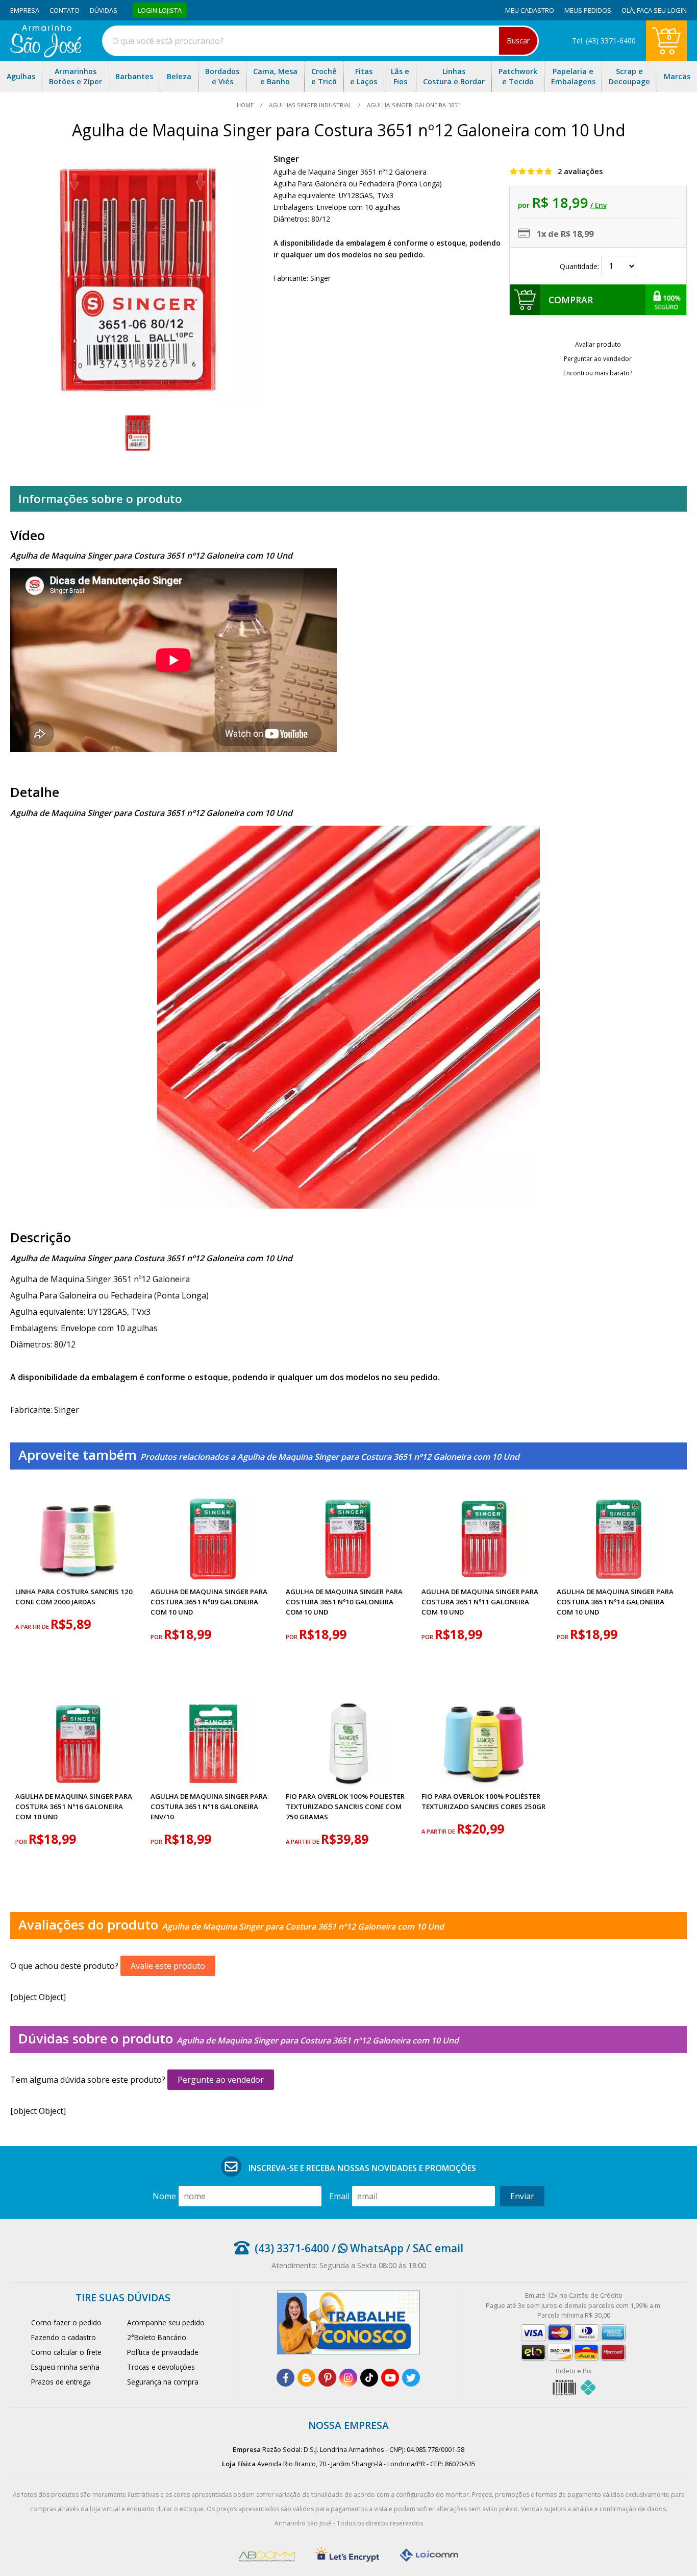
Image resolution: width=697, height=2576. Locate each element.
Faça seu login (662, 10)
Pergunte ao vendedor (221, 2080)
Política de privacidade (163, 2352)
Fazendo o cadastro (64, 2337)
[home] (46, 55)
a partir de (33, 1627)
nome (164, 2196)
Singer (286, 159)
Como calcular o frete (66, 2352)
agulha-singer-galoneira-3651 (413, 105)
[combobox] (320, 41)
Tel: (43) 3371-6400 (604, 41)
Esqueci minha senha (65, 2367)
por (157, 1637)
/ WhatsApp (366, 2248)
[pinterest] (327, 2378)
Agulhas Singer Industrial (310, 105)
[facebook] (285, 2378)
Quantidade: (580, 266)
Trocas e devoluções (161, 2367)
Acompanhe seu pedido (166, 2322)
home (246, 105)
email (339, 2196)
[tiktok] (369, 2378)
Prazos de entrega (61, 2382)
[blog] (306, 2378)
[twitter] (411, 2378)
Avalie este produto (168, 1966)
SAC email (438, 2248)
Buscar (518, 41)
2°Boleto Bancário (157, 2337)
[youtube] (390, 2378)
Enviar (522, 2196)
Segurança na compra (163, 2382)
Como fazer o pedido (66, 2322)
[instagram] (348, 2378)
